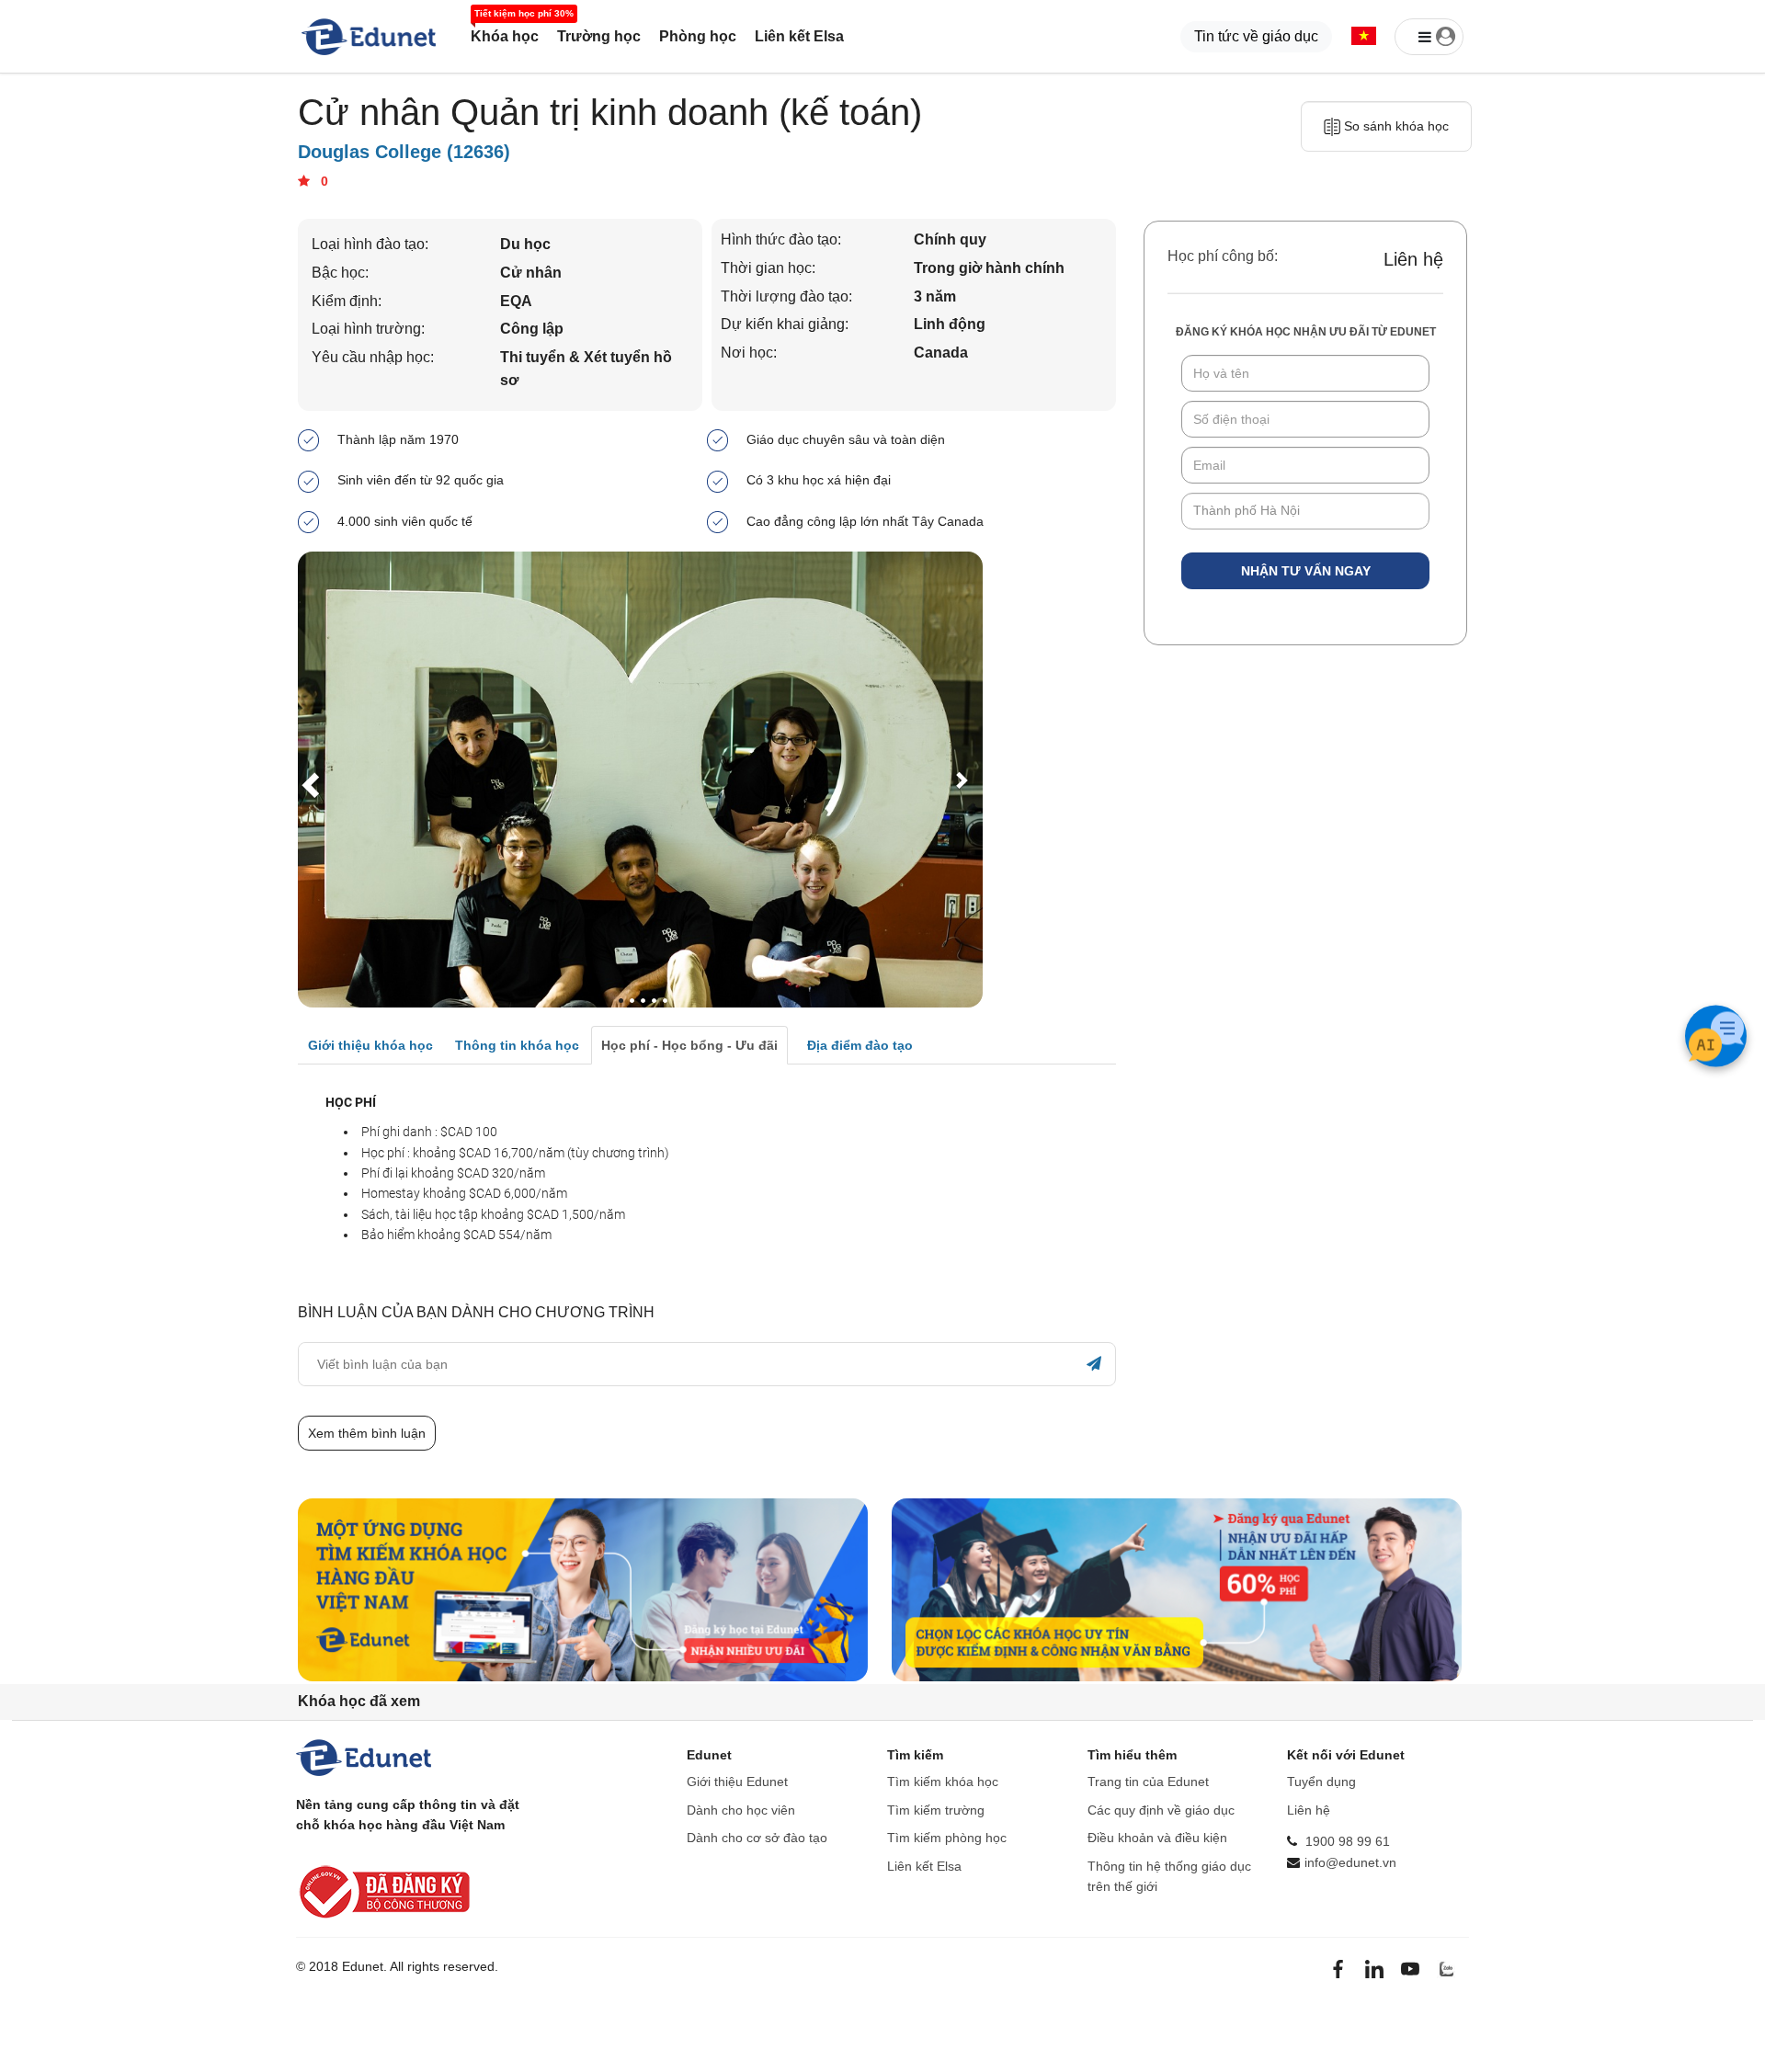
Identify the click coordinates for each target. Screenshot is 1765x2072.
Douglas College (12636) (404, 152)
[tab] (370, 1045)
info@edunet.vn (1350, 1862)
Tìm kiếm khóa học (943, 1782)
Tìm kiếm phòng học (947, 1838)
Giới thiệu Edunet (737, 1782)
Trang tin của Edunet (1148, 1782)
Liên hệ (1309, 1810)
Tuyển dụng (1321, 1782)
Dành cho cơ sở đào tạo (757, 1838)
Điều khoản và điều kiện (1157, 1838)
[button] (1363, 37)
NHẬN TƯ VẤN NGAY (1306, 572)
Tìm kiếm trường (936, 1810)
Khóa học (505, 36)
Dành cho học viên (741, 1810)
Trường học (599, 36)
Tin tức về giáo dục (1256, 36)
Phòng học (698, 36)
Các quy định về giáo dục (1161, 1810)
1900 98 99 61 (1348, 1841)
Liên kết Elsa (799, 36)
